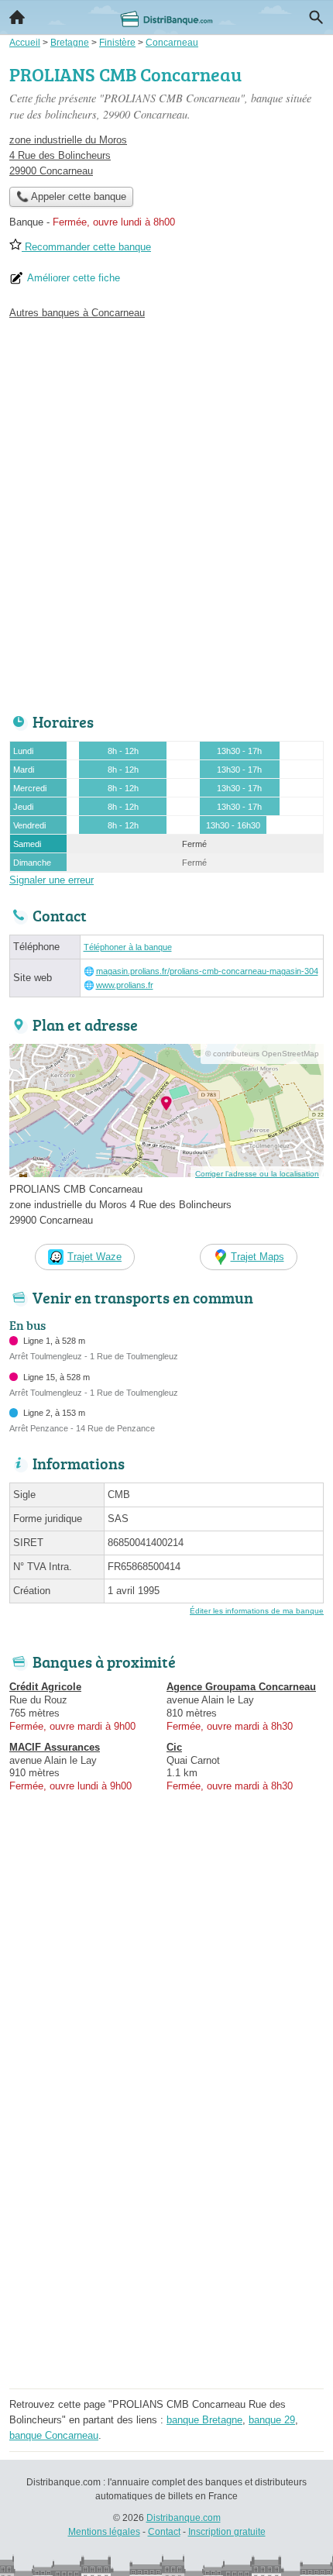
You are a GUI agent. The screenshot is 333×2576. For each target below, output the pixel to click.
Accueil (17, 17)
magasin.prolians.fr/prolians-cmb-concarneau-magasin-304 (207, 971)
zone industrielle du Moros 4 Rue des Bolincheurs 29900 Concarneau (68, 155)
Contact (164, 2532)
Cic (174, 1747)
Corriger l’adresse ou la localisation (257, 1174)
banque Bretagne (204, 2420)
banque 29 (272, 2420)
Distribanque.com (184, 2518)
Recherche (316, 17)
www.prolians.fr (125, 985)
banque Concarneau (54, 2435)
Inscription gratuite (227, 2532)
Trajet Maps (257, 1257)
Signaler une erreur (51, 880)
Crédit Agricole (45, 1687)
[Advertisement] (166, 512)
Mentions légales (104, 2532)
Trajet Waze (94, 1257)
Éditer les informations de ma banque (257, 1611)
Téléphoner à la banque (128, 947)
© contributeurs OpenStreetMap (262, 1054)
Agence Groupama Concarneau (241, 1687)
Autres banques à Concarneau (77, 313)
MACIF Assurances (55, 1747)
